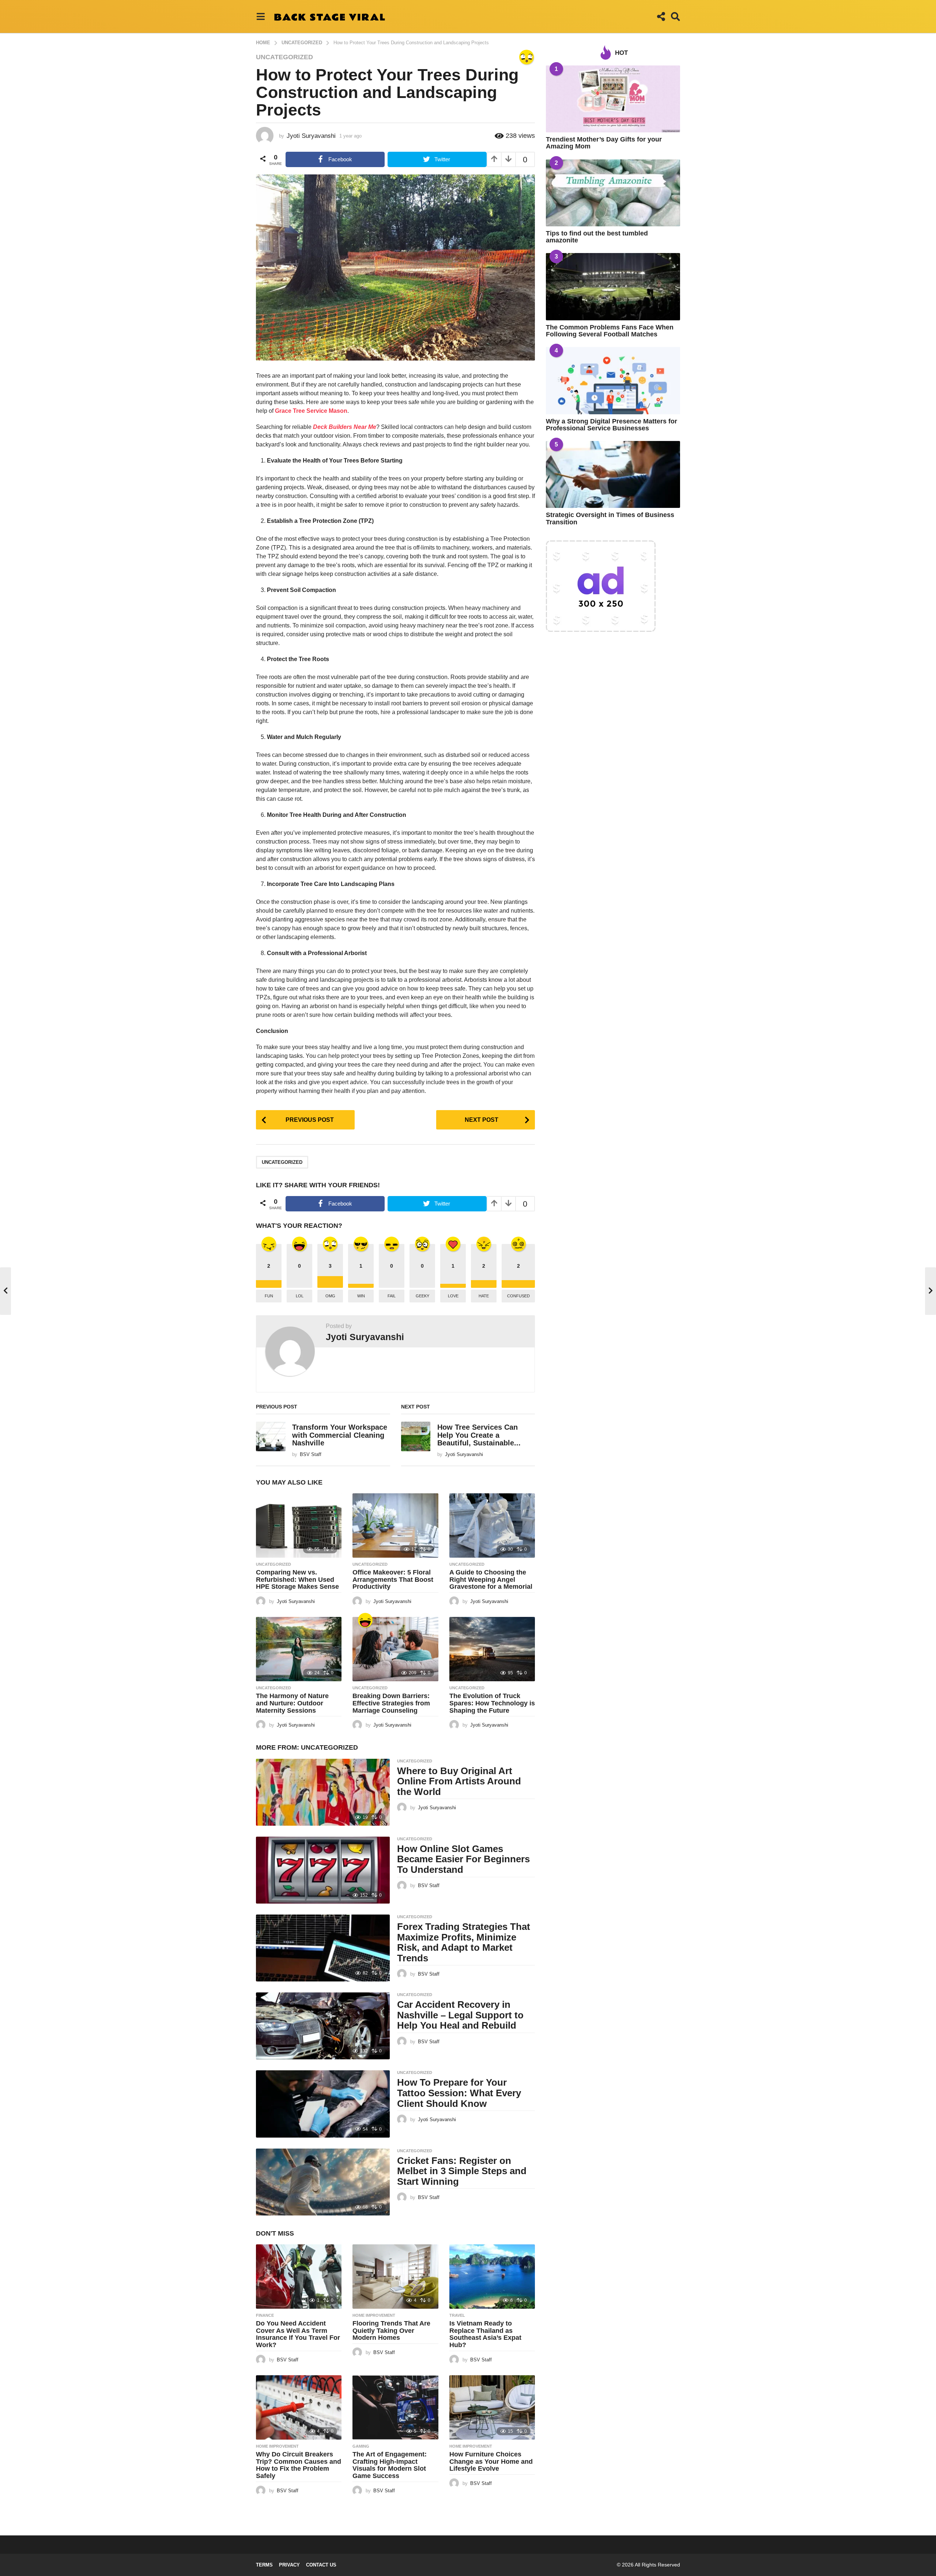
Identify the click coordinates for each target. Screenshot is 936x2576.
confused (518, 1296)
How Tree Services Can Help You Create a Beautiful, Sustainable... (479, 1435)
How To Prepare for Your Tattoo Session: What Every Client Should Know (459, 2093)
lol (300, 1296)
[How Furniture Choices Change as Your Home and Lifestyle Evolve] (492, 2407)
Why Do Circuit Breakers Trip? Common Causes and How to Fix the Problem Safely (299, 2465)
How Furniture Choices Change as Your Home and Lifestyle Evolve (491, 2462)
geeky (422, 1296)
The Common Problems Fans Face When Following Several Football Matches (610, 331)
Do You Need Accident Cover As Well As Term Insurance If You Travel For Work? (298, 2334)
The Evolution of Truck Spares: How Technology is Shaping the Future (492, 1703)
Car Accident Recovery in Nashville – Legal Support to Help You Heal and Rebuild (460, 2015)
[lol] (365, 1620)
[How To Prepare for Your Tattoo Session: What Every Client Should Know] (323, 2104)
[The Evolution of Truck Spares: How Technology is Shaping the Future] (492, 1649)
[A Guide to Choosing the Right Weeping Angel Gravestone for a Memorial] (492, 1525)
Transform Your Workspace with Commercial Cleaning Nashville (340, 1435)
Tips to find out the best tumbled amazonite (597, 237)
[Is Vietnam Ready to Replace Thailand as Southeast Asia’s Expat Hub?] (492, 2277)
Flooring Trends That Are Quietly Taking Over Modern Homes (391, 2331)
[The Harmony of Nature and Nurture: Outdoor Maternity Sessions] (299, 1649)
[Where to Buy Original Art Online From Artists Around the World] (323, 1792)
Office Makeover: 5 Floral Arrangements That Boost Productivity (393, 1580)
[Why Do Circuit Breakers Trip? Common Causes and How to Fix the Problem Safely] (299, 2407)
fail (392, 1296)
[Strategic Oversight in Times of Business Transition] (613, 474)
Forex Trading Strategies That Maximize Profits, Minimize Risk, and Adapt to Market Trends (464, 1942)
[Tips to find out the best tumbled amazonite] (613, 193)
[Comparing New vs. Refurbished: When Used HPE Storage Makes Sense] (299, 1525)
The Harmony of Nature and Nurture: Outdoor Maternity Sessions (292, 1703)
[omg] (526, 57)
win (361, 1296)
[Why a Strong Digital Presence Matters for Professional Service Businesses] (613, 380)
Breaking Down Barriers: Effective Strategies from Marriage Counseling (391, 1703)
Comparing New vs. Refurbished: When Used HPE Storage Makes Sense (297, 1580)
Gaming (361, 2446)
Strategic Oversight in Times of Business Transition (610, 518)
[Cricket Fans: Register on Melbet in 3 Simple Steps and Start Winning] (323, 2182)
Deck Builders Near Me (345, 427)
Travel (457, 2315)
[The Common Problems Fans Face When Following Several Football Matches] (613, 286)
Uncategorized (284, 57)
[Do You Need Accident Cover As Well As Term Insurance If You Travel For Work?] (299, 2277)
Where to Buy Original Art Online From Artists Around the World (459, 1781)
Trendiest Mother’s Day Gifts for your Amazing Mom (604, 143)
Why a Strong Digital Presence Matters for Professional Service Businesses (612, 425)
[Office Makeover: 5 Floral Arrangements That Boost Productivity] (395, 1525)
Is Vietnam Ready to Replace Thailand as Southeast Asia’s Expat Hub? (485, 2334)
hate (484, 1296)
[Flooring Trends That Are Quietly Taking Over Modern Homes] (395, 2277)
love (453, 1296)
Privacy (289, 2565)
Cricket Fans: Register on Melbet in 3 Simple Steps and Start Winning (462, 2171)
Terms (264, 2565)
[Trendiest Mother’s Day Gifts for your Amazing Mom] (613, 99)
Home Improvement (374, 2315)
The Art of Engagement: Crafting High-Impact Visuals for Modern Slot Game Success (390, 2465)
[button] (261, 16)
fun (269, 1296)
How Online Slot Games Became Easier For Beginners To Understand (463, 1859)
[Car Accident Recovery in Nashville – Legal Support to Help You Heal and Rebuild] (323, 2026)
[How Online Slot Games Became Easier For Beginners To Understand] (323, 1870)
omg (330, 1296)
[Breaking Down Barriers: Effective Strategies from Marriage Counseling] (395, 1649)
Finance (265, 2315)
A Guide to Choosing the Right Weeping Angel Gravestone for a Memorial (491, 1580)
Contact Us (321, 2565)
